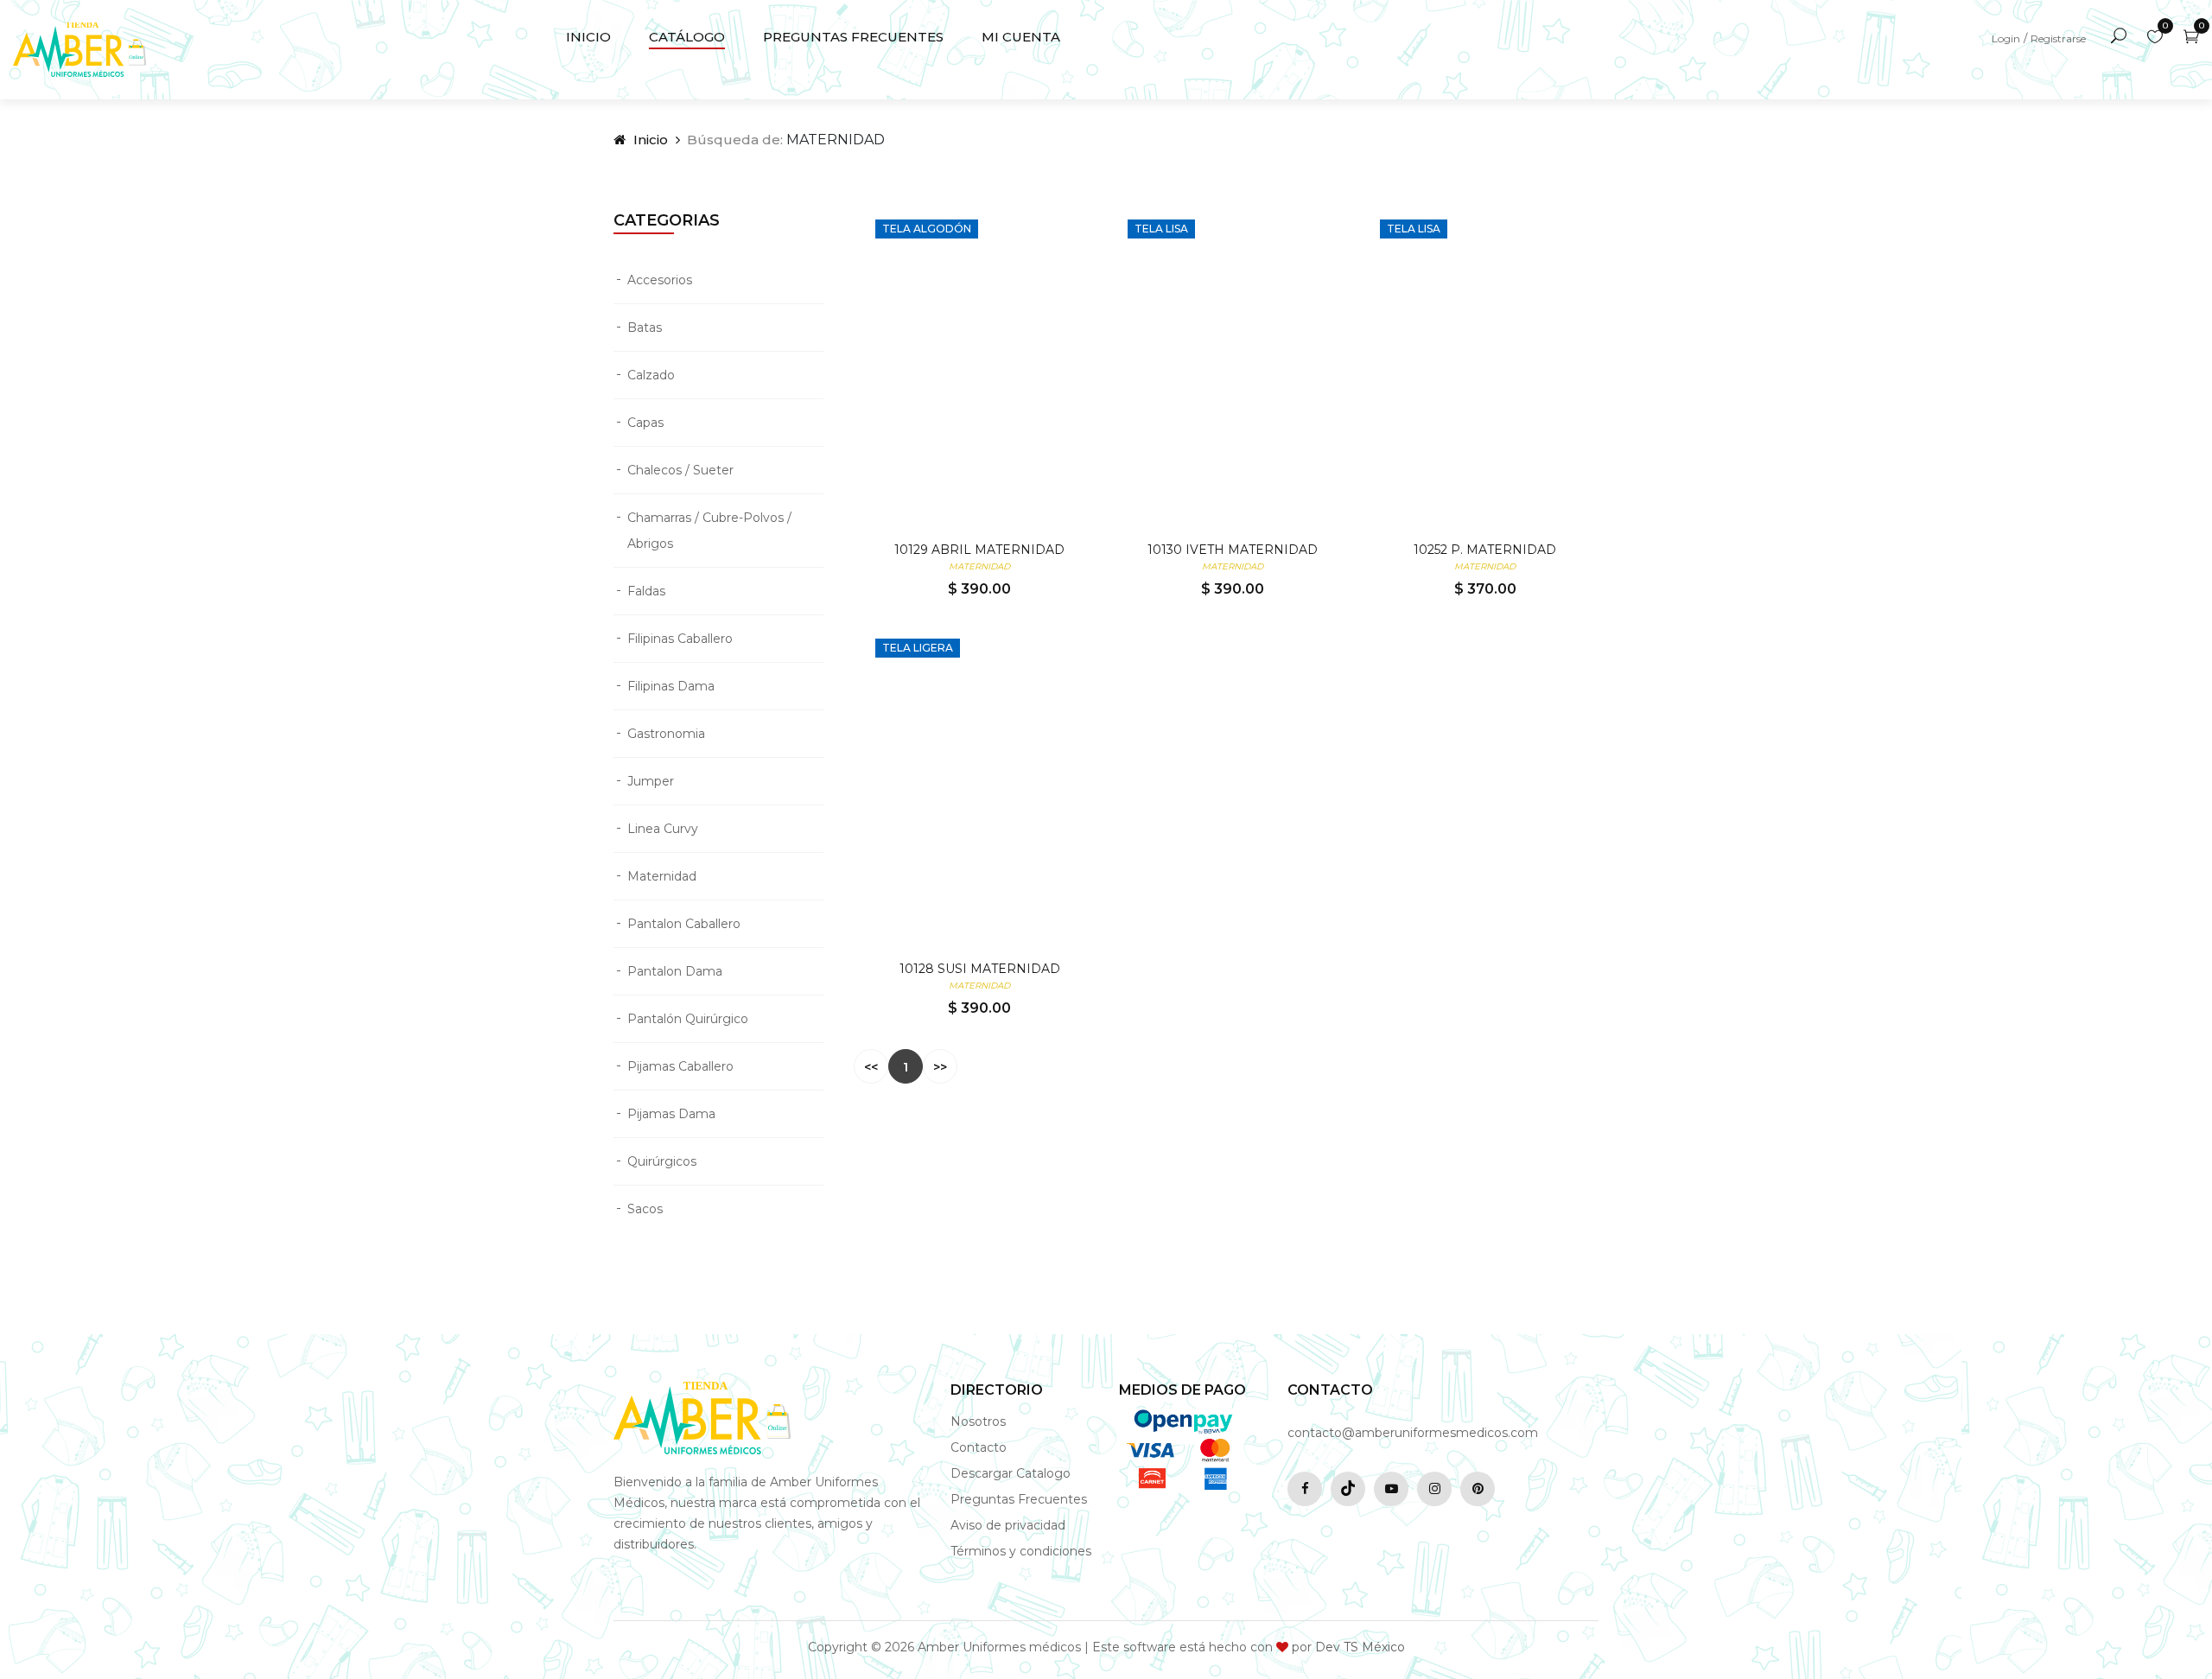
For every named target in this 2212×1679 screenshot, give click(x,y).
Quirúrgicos (662, 1161)
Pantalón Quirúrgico (688, 1019)
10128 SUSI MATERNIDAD (980, 969)
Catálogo (687, 37)
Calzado (651, 375)
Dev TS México (1360, 1647)
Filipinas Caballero (680, 639)
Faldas (646, 591)
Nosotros (978, 1421)
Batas (645, 328)
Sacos (645, 1209)
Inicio (588, 37)
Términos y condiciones (1021, 1551)
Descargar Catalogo (1011, 1473)
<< (871, 1067)
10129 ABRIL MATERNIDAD (979, 550)
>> (940, 1067)
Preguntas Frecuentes (853, 37)
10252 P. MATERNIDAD (1485, 550)
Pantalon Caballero (684, 924)
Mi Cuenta (1021, 37)
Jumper (651, 781)
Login (2006, 38)
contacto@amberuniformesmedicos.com (1413, 1433)
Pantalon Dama (675, 971)
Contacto (979, 1447)
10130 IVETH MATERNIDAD (1233, 550)
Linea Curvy (663, 829)
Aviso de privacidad (1008, 1525)
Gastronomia (666, 734)
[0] (2155, 37)
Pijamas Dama (671, 1114)
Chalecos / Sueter (680, 470)
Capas (645, 423)
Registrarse (2058, 38)
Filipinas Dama (671, 686)
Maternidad (662, 876)
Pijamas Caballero (680, 1066)
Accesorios (660, 280)
